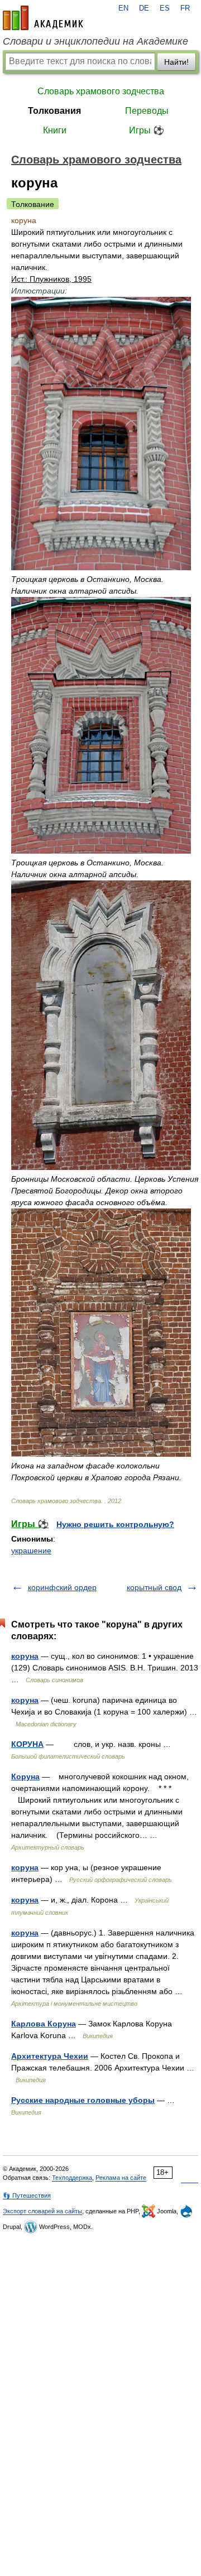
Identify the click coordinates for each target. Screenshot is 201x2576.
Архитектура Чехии (50, 2056)
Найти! (176, 62)
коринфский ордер (62, 1587)
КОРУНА (27, 1744)
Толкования (54, 111)
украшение (31, 1551)
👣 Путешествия (27, 2195)
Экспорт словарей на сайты (42, 2211)
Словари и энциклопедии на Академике (95, 41)
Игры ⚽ (147, 130)
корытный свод (154, 1587)
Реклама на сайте (121, 2178)
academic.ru (43, 18)
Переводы (147, 111)
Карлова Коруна (44, 2024)
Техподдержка (72, 2178)
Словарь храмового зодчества (101, 91)
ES (165, 8)
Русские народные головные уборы (83, 2100)
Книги (55, 130)
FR (185, 8)
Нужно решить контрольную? (115, 1524)
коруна (25, 1656)
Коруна (25, 1776)
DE (144, 8)
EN (123, 8)
